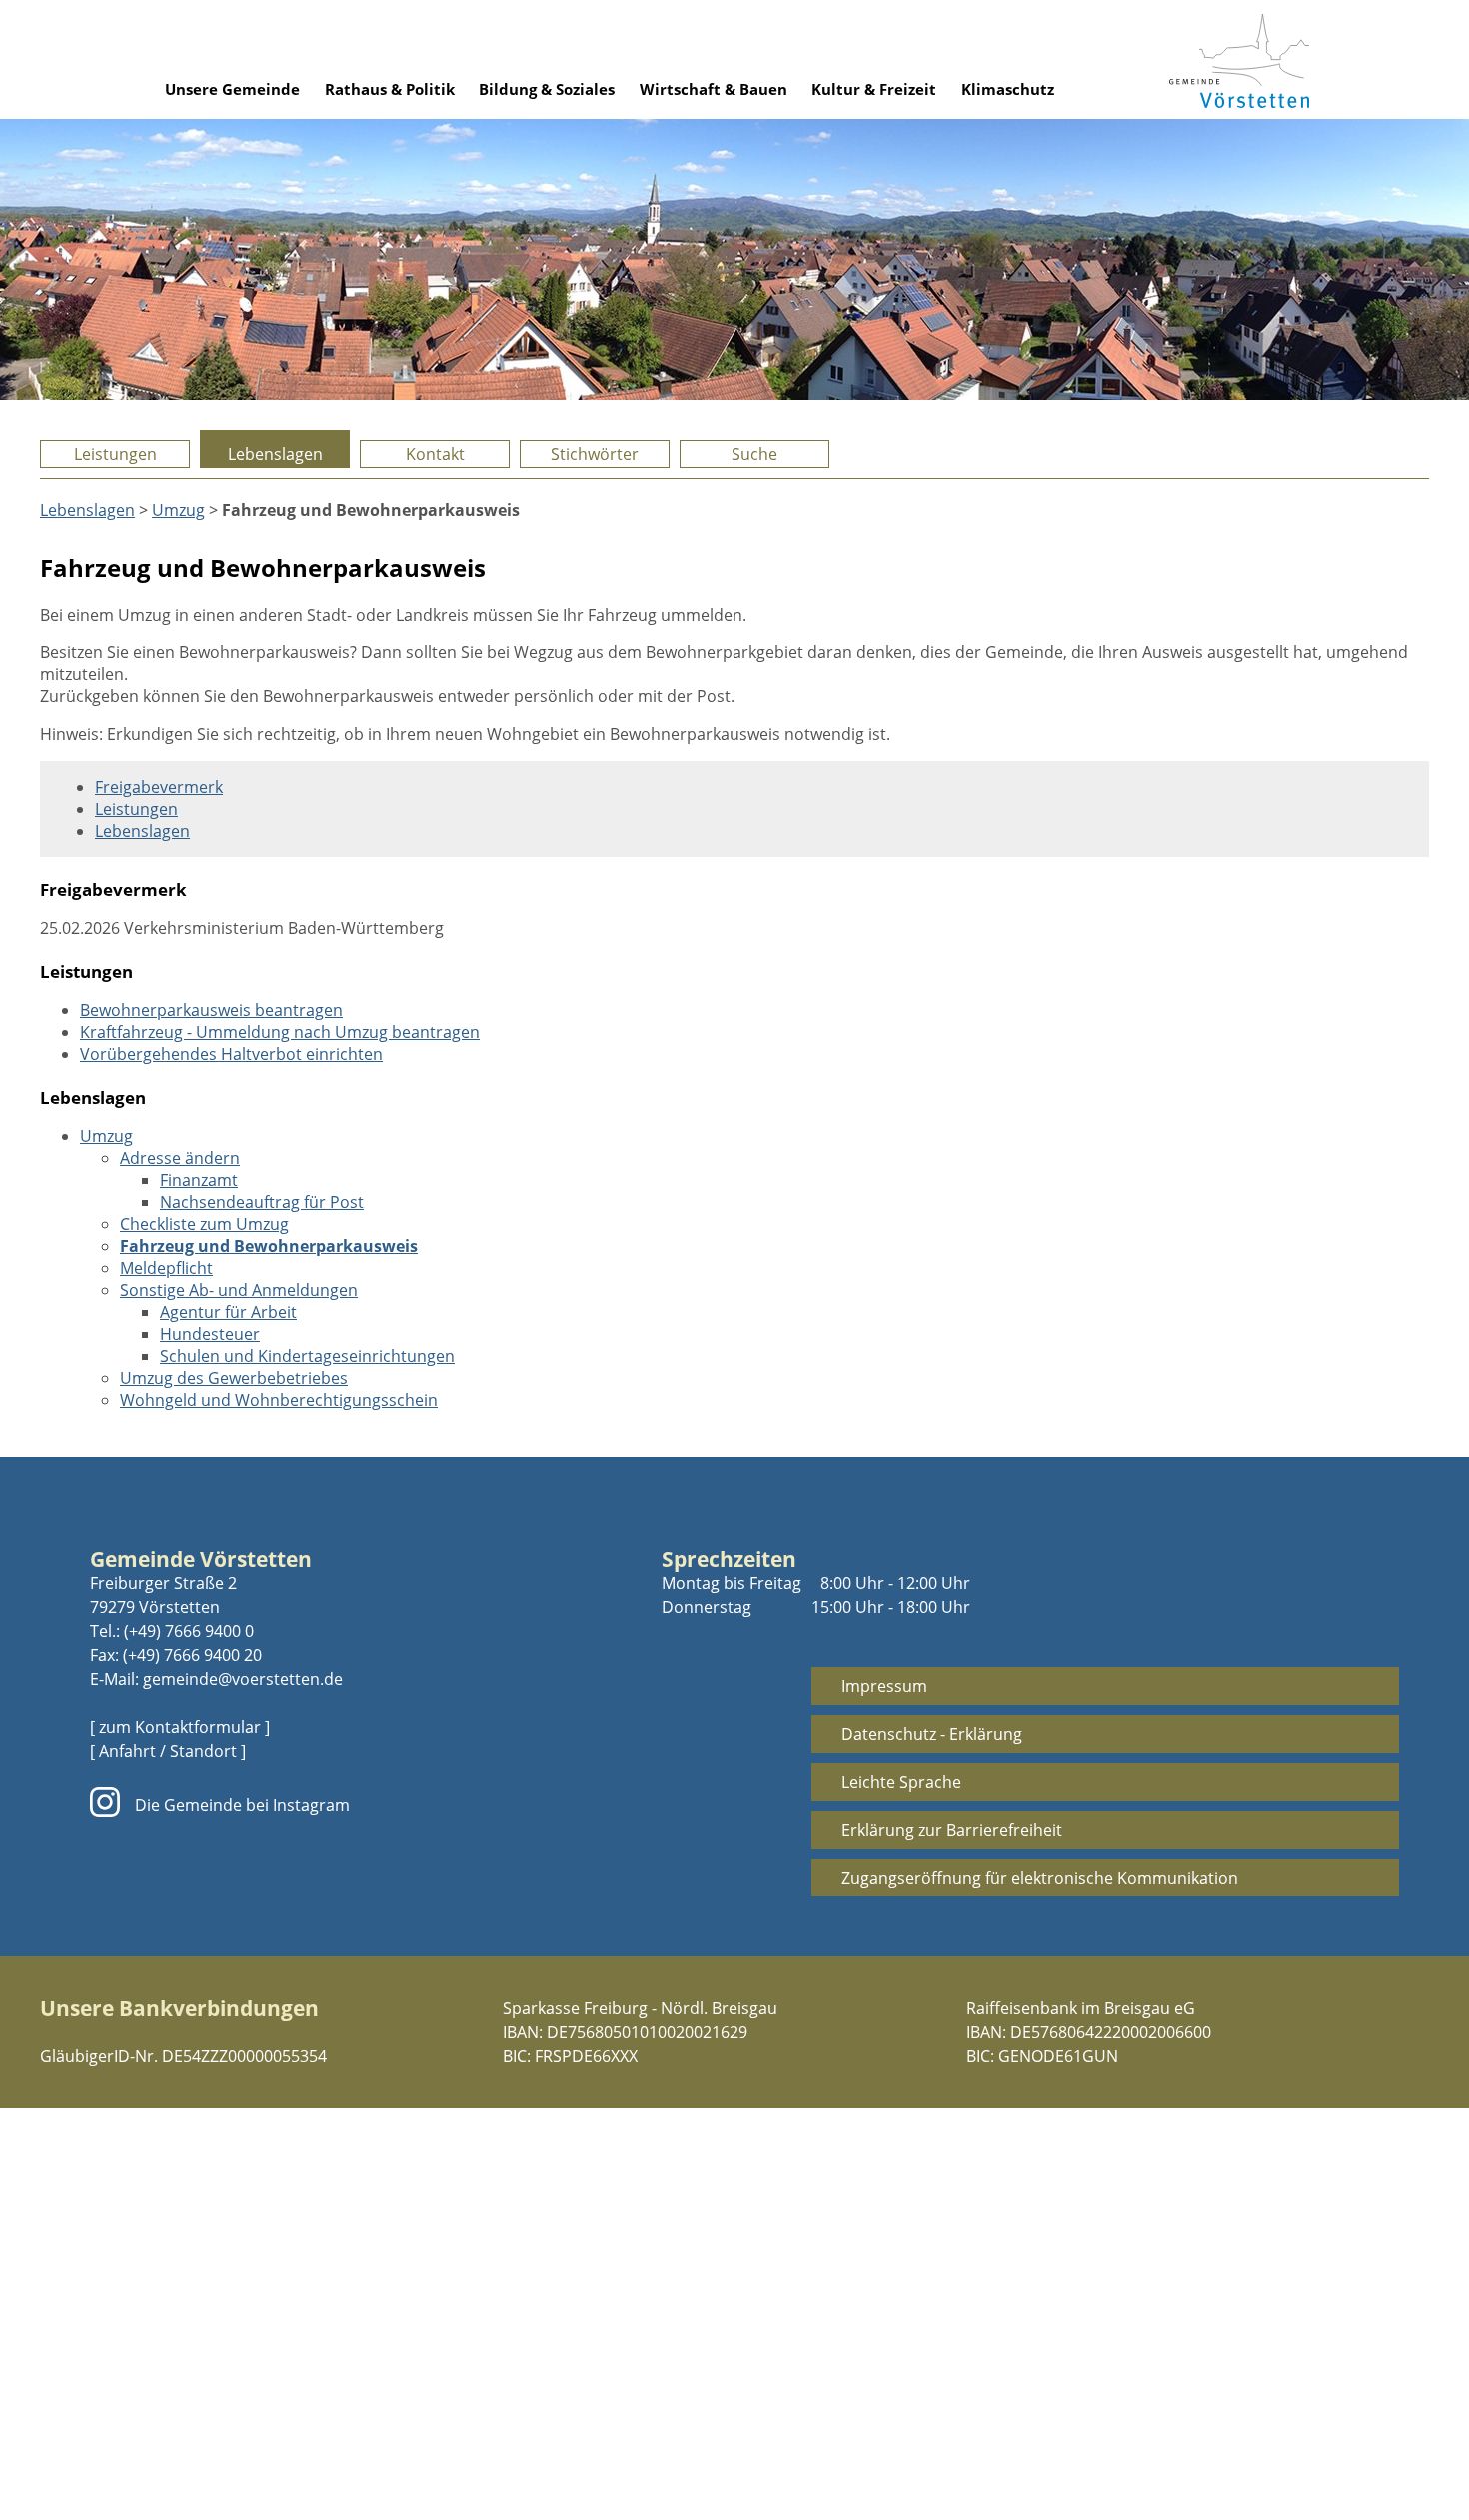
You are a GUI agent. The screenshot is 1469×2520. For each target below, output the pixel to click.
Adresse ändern (180, 1158)
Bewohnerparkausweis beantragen (211, 1010)
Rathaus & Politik (390, 89)
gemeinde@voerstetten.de (243, 1679)
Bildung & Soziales (547, 89)
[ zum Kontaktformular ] (180, 1727)
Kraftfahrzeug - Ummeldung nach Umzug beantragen (280, 1032)
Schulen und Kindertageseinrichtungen (307, 1356)
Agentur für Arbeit (228, 1312)
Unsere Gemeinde (232, 89)
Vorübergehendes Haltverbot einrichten (231, 1054)
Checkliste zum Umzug (204, 1224)
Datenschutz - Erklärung (932, 1734)
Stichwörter (595, 454)
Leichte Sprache (901, 1782)
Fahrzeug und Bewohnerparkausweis (269, 1246)
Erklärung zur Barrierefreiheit (952, 1830)
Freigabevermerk (159, 787)
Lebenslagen (275, 454)
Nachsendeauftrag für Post (262, 1202)
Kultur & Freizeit (874, 89)
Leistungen (115, 454)
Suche (754, 454)
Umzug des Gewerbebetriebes (234, 1378)
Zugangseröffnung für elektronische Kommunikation (1040, 1878)
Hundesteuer (210, 1334)
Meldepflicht (166, 1268)
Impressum (884, 1686)
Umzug (178, 510)
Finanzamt (199, 1180)
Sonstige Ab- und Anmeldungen (239, 1290)
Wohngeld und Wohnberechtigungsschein (279, 1400)
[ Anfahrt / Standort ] (168, 1751)
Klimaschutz (1008, 89)
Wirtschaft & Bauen (714, 89)
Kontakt (435, 454)
